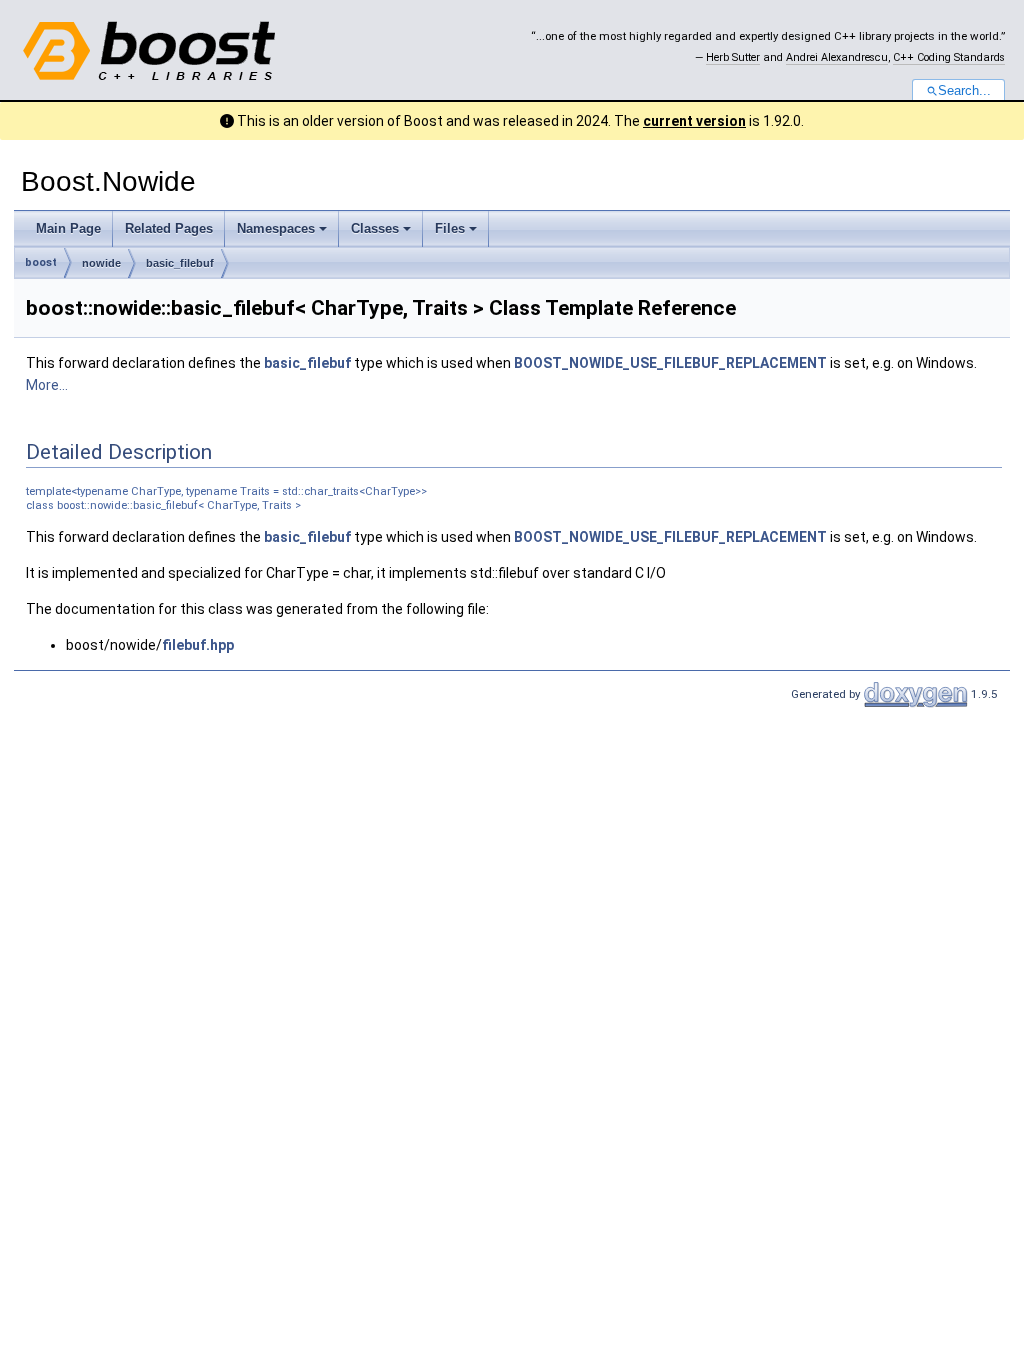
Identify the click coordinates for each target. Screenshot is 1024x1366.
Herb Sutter (733, 57)
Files (450, 228)
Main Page (68, 228)
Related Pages (169, 228)
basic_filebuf (180, 263)
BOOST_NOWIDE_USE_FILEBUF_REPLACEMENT (670, 363)
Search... (964, 91)
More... (47, 385)
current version (694, 121)
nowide (101, 263)
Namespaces (276, 228)
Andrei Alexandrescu (837, 57)
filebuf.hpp (198, 645)
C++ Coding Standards (949, 57)
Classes (375, 228)
